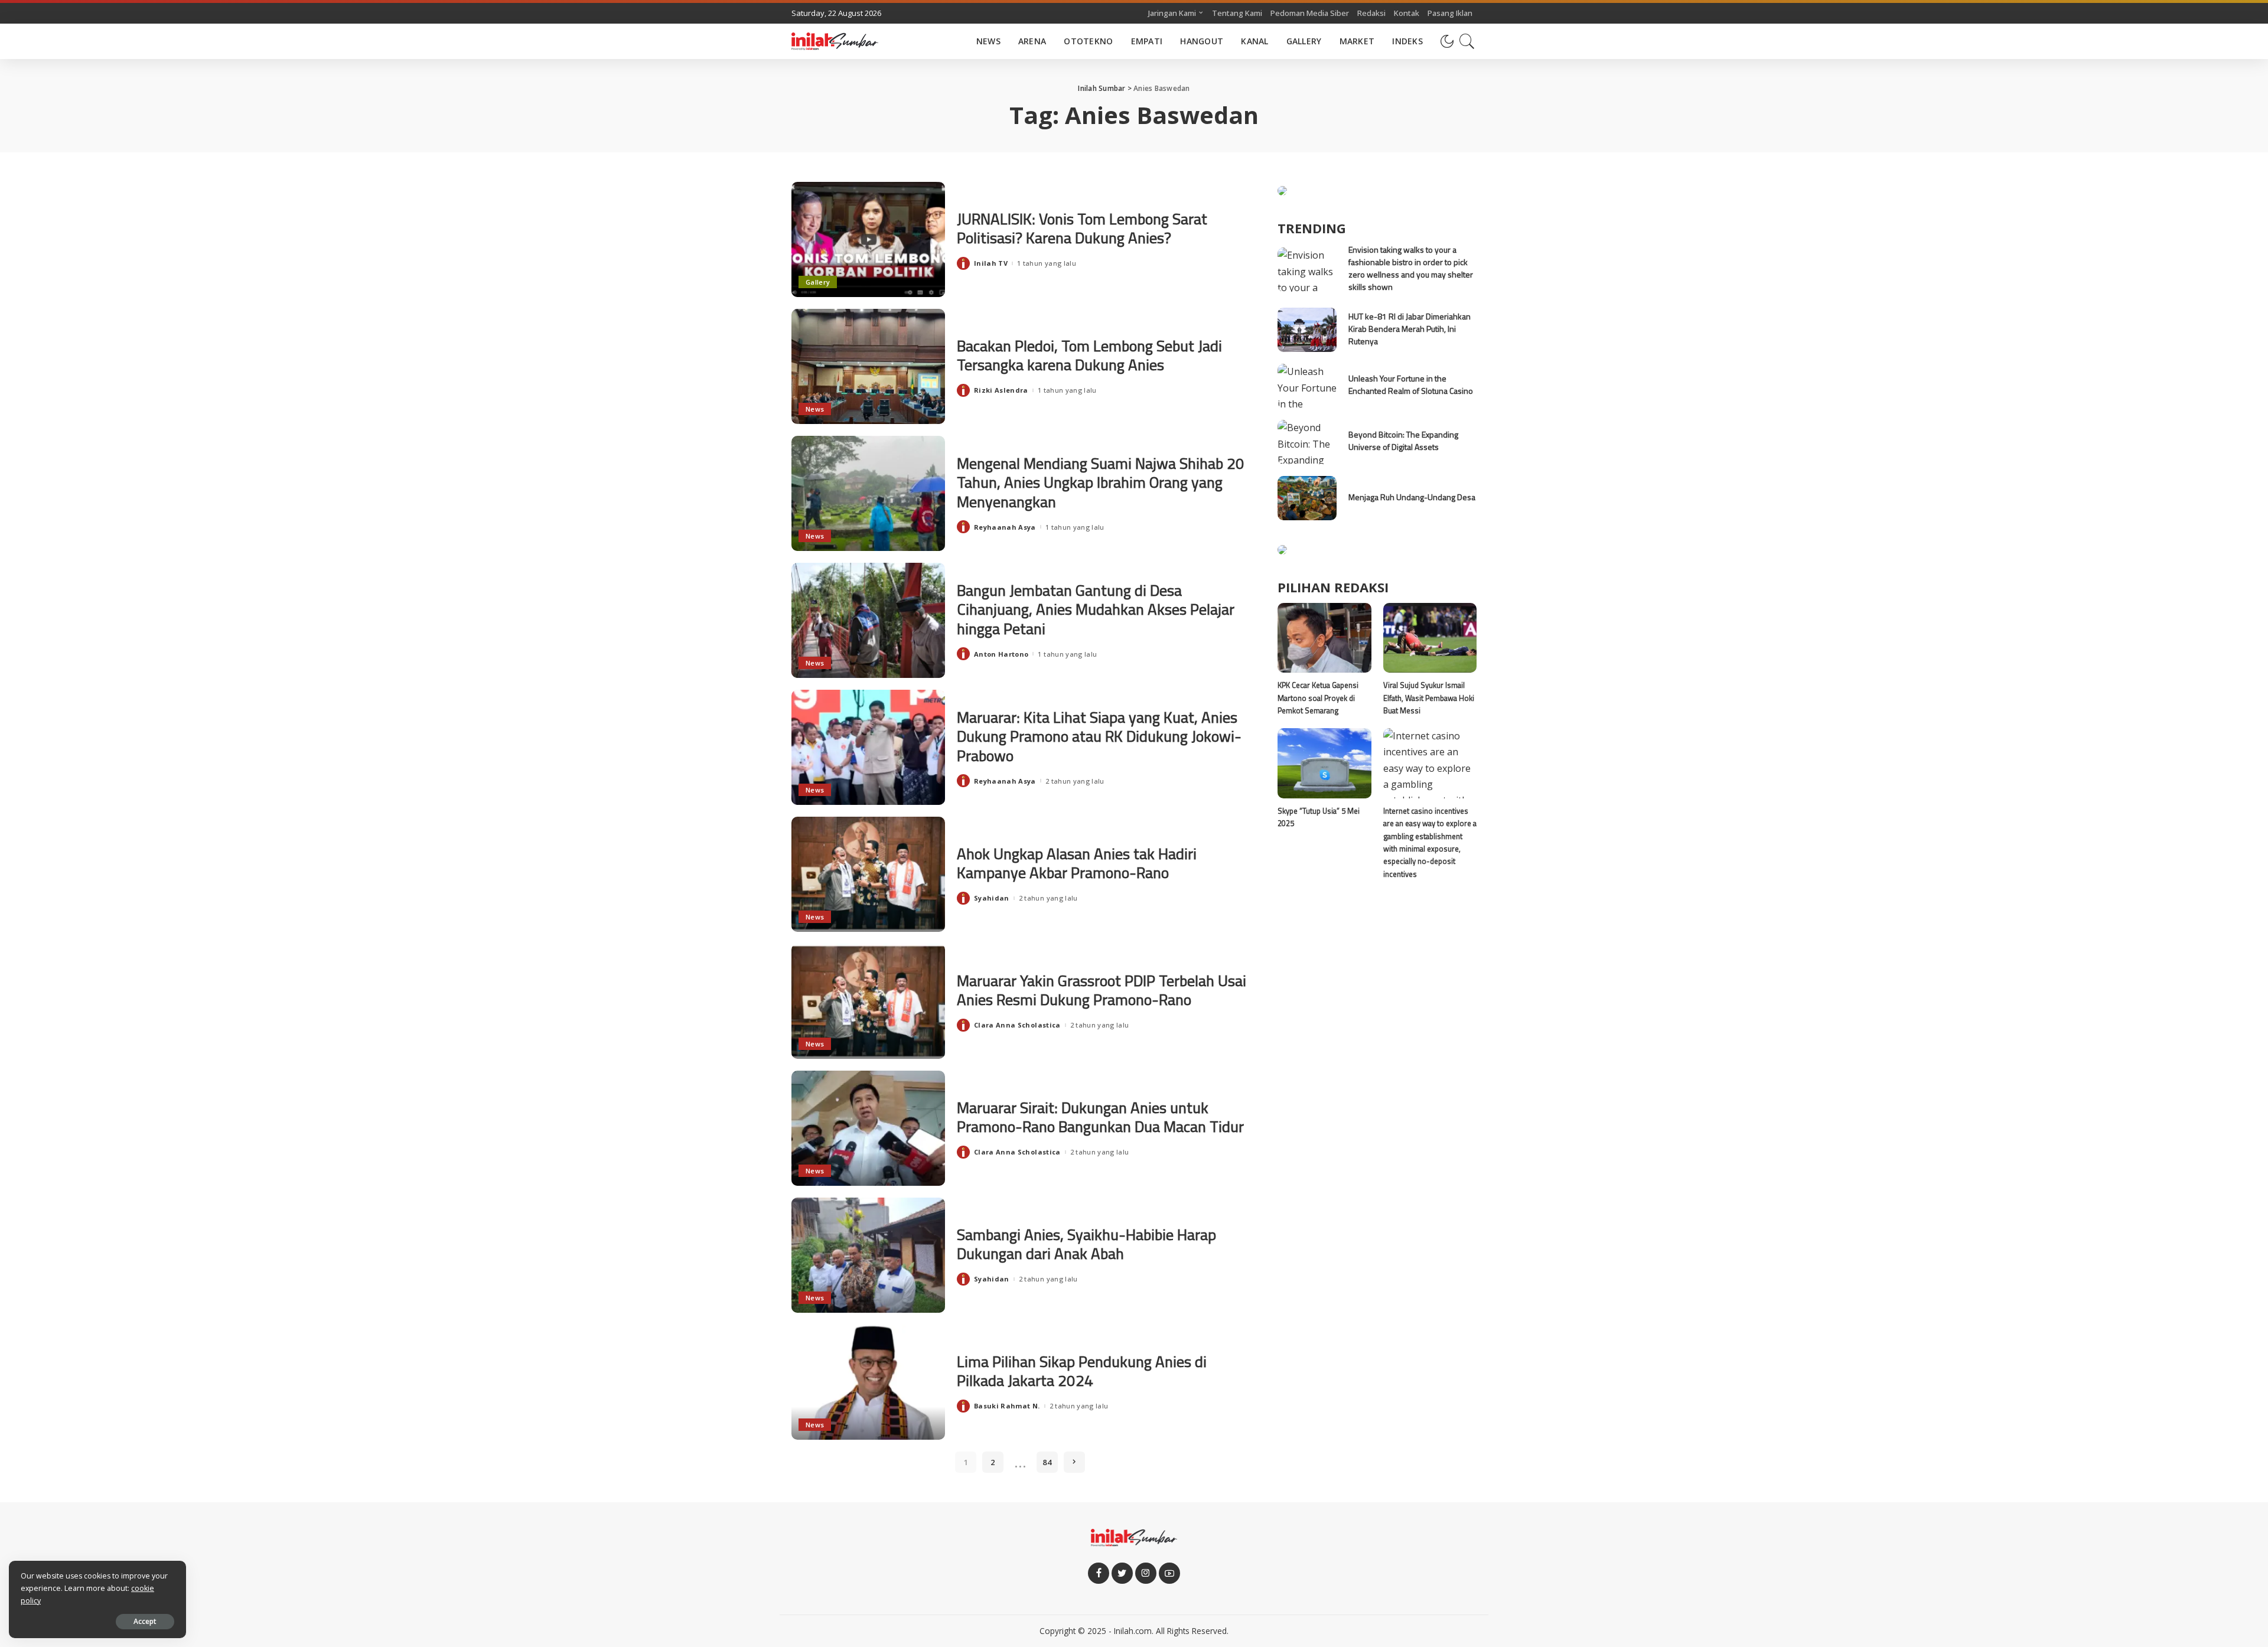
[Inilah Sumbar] (835, 41)
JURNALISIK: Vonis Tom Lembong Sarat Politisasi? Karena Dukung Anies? (1082, 229)
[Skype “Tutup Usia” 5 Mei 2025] (1324, 763)
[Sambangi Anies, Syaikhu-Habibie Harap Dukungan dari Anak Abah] (868, 1255)
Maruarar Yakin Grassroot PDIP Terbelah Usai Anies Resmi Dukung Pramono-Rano (1102, 990)
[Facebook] (1099, 1573)
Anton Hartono (1001, 654)
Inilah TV (991, 263)
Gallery (818, 282)
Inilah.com (1133, 1631)
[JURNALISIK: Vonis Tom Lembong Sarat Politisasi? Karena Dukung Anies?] (868, 239)
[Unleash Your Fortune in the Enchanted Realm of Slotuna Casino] (1307, 386)
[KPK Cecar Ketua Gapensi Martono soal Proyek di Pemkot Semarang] (1324, 638)
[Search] (1467, 41)
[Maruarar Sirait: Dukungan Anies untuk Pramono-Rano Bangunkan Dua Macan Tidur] (868, 1128)
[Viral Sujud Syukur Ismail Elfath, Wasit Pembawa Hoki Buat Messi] (1430, 638)
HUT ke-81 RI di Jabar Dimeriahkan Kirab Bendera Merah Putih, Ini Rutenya (1410, 329)
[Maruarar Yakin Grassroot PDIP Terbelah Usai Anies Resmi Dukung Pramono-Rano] (868, 1001)
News (815, 409)
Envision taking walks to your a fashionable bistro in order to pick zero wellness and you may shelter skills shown (1411, 268)
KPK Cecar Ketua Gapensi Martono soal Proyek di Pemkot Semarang (1318, 698)
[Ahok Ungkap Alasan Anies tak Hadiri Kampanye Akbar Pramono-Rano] (868, 874)
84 (1047, 1462)
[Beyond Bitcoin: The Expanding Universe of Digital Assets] (1307, 442)
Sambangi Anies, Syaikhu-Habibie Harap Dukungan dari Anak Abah (1086, 1244)
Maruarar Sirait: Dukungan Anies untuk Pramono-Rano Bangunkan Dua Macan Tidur (1100, 1117)
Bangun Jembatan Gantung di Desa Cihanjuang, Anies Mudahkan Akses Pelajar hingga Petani (1096, 609)
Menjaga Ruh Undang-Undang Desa (1412, 497)
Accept (145, 1621)
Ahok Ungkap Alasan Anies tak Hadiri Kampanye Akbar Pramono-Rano (1077, 863)
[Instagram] (1146, 1573)
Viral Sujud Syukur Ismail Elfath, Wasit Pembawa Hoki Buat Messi (1429, 698)
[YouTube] (1169, 1573)
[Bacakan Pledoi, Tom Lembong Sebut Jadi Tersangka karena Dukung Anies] (868, 366)
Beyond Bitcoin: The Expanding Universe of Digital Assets (1403, 441)
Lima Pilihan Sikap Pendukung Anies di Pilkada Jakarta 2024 (1082, 1371)
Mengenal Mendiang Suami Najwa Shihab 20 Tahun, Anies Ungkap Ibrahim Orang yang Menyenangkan (1101, 482)
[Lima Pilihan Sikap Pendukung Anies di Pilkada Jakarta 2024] (868, 1382)
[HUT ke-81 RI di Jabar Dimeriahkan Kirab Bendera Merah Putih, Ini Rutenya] (1307, 330)
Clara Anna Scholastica (1017, 1025)
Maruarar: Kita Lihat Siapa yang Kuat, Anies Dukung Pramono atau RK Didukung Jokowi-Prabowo (1099, 736)
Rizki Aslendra (1001, 390)
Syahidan (992, 898)
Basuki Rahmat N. (1007, 1406)
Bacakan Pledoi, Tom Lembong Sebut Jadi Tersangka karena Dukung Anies (1089, 356)
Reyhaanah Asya (1005, 527)
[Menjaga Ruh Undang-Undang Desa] (1307, 498)
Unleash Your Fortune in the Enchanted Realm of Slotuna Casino (1411, 384)
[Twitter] (1122, 1573)
